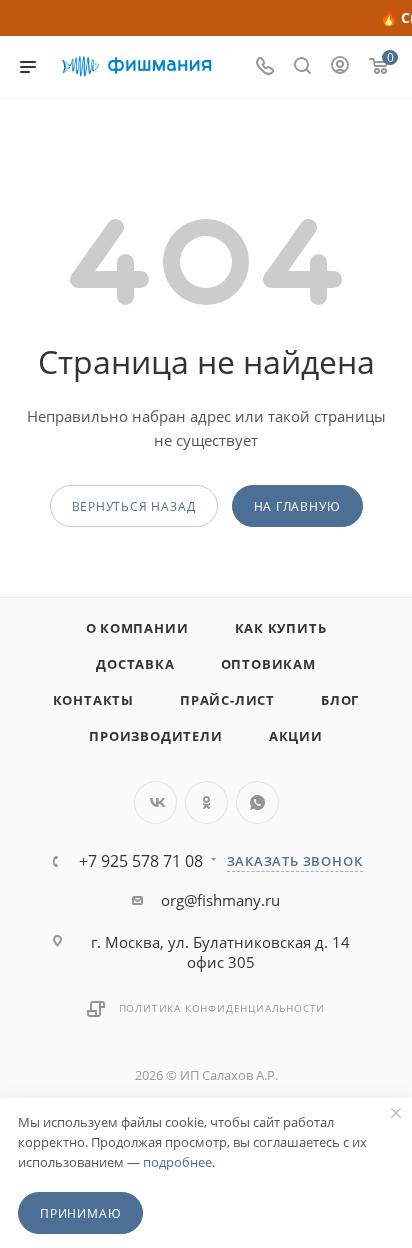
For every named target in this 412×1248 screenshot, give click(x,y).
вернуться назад (134, 506)
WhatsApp (257, 802)
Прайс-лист (227, 700)
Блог (340, 700)
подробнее (177, 1162)
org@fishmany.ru (220, 900)
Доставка (135, 664)
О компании (137, 628)
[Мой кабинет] (340, 67)
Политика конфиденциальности (222, 1008)
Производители (155, 736)
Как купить (281, 628)
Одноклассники (206, 802)
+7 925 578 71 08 (141, 861)
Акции (296, 736)
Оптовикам (268, 664)
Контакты (93, 700)
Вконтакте (155, 802)
